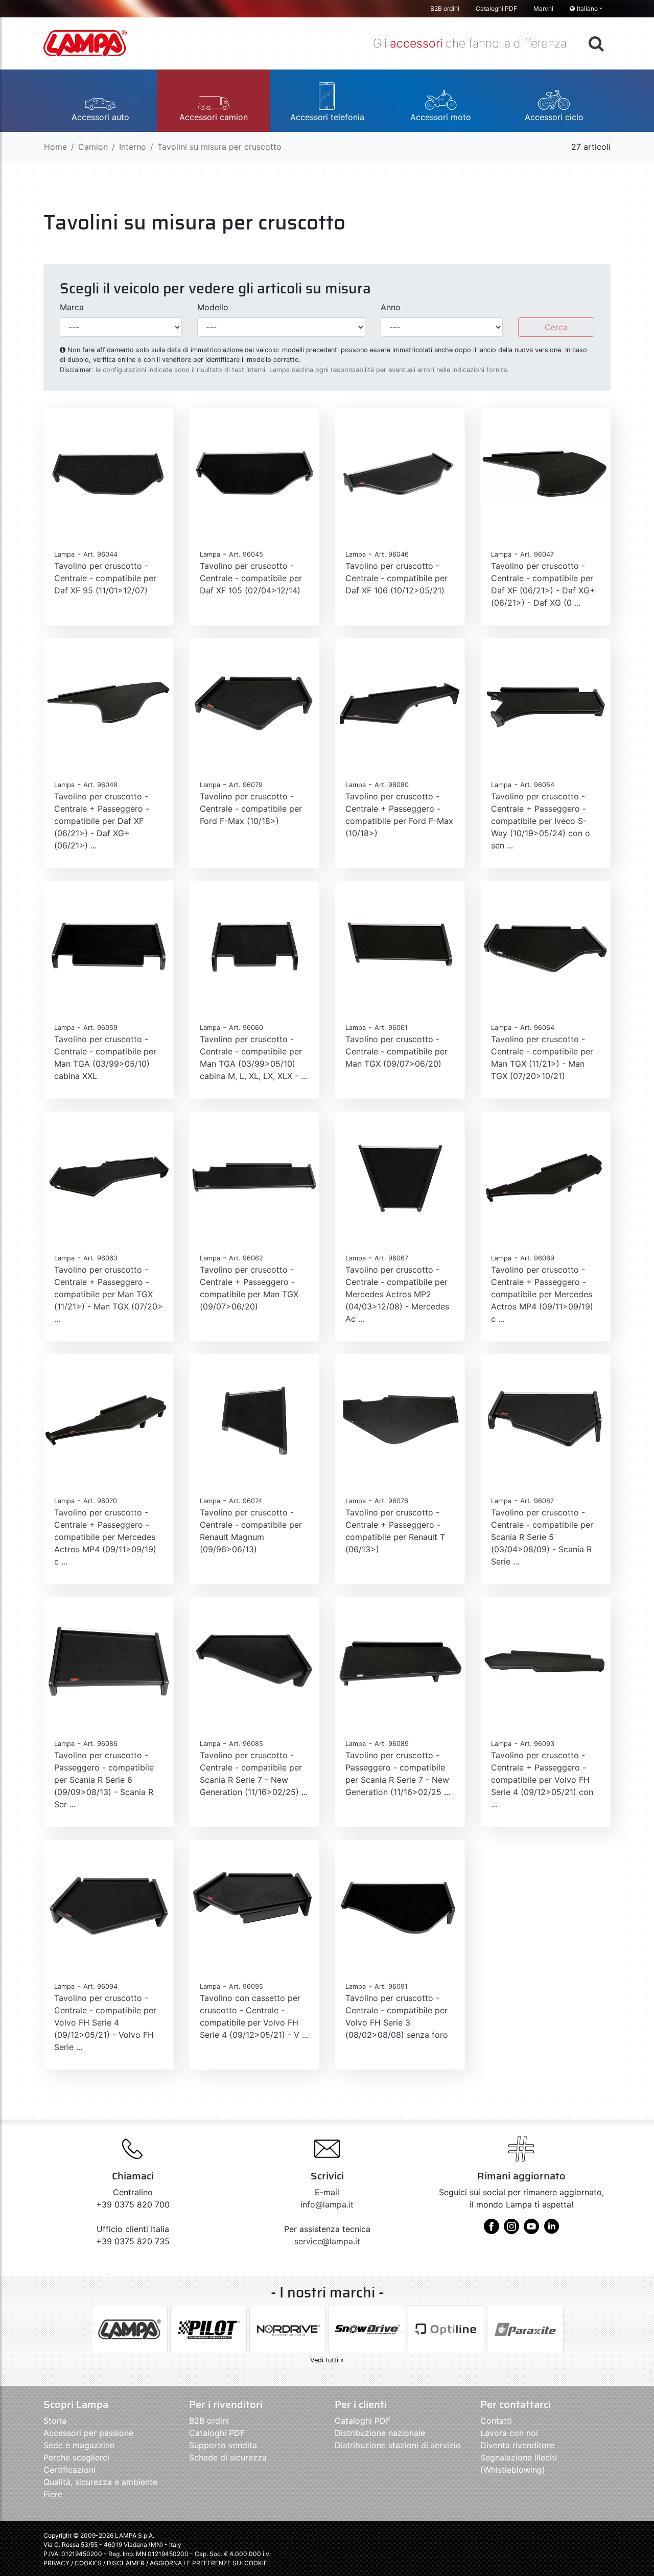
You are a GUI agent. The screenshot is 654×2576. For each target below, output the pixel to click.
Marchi (543, 8)
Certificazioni (69, 2470)
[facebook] (492, 2230)
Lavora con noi (509, 2433)
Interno (133, 147)
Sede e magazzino (79, 2445)
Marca (72, 307)
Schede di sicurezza (228, 2457)
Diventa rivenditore (517, 2445)
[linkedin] (551, 2230)
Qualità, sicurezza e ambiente (100, 2482)
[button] (100, 101)
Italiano (587, 8)
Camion (93, 147)
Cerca (556, 327)
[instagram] (511, 2230)
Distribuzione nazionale (380, 2433)
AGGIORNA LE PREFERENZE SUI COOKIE (208, 2563)
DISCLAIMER (126, 2563)
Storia (55, 2421)
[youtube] (531, 2230)
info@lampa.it (327, 2204)
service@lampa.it (327, 2241)
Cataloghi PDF (496, 8)
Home (55, 147)
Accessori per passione (88, 2433)
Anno (391, 307)
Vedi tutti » (327, 2360)
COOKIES (88, 2563)
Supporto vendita (223, 2445)
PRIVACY (56, 2563)
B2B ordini (445, 8)
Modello (213, 307)
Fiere (53, 2494)
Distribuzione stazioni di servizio (398, 2445)
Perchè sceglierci (76, 2457)
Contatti (496, 2421)
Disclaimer (76, 370)
